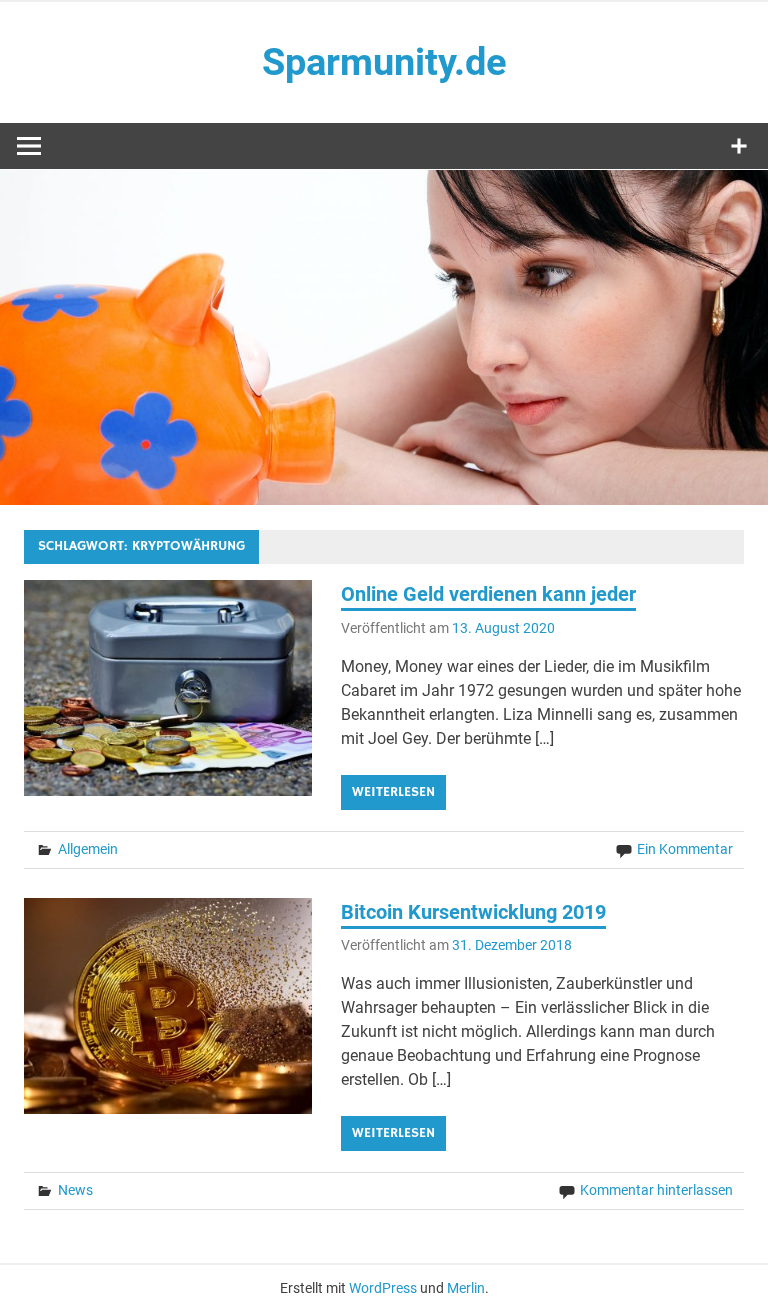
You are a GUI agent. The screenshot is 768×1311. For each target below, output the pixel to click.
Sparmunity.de (384, 62)
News (75, 1190)
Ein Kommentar (685, 849)
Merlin (466, 1288)
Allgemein (88, 849)
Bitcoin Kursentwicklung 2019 (473, 912)
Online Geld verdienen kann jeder (488, 594)
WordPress (383, 1288)
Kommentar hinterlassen (656, 1190)
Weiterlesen (393, 792)
